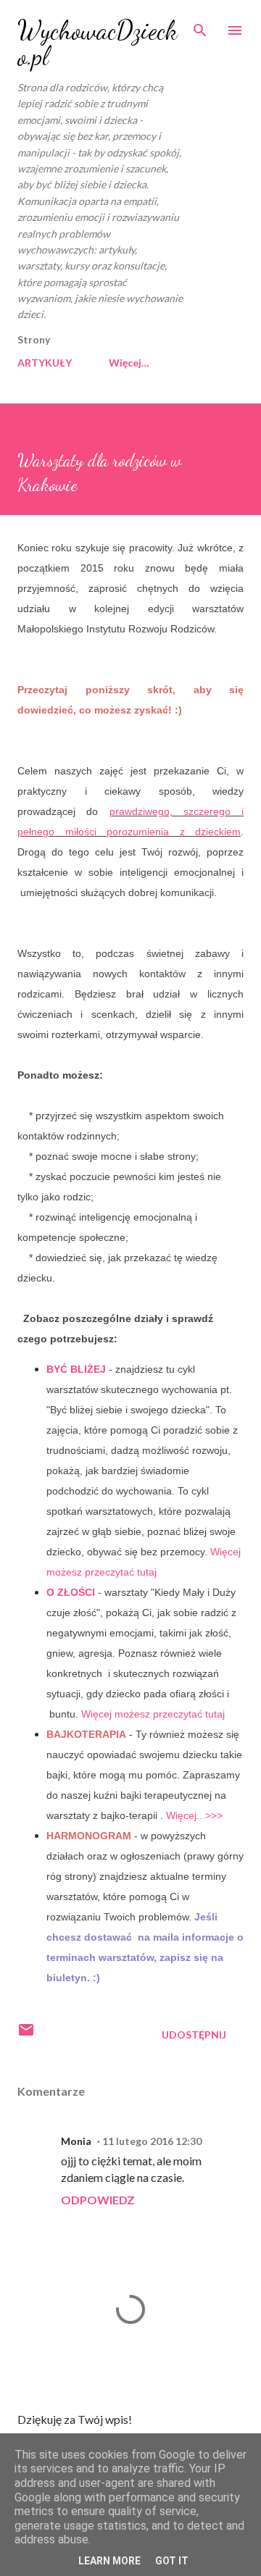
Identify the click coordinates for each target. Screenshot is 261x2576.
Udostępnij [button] (194, 2035)
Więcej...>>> (194, 1815)
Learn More (109, 2561)
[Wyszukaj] (200, 26)
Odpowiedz (98, 2200)
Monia (76, 2141)
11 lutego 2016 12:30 (152, 2141)
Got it (172, 2561)
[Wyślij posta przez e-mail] (26, 2035)
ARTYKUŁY (45, 363)
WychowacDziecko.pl (97, 43)
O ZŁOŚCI (71, 1592)
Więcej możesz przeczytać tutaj (153, 1714)
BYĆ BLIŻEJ (76, 1369)
